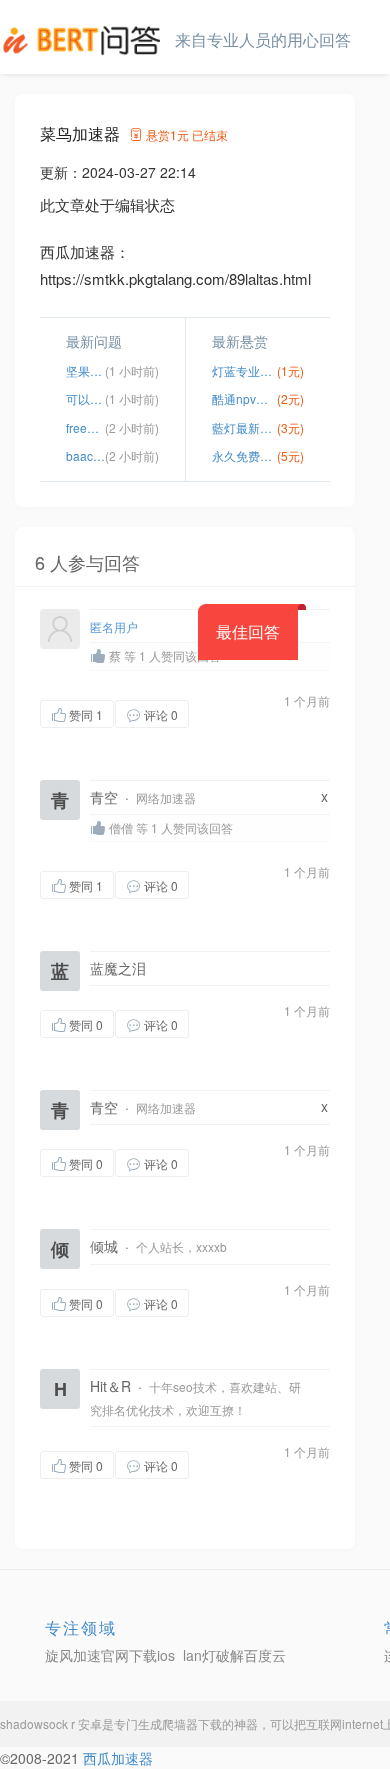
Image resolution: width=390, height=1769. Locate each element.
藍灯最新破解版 (244, 427)
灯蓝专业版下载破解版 (244, 370)
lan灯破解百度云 (234, 1655)
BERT (85, 40)
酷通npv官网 (244, 398)
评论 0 (161, 714)
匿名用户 (114, 626)
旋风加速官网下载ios (110, 1655)
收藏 (229, 713)
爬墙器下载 (192, 1723)
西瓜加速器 (118, 1758)
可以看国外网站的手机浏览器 (85, 398)
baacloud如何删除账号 (85, 455)
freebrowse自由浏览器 (85, 427)
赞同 (86, 714)
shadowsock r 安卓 (51, 1723)
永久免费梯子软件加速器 (244, 455)
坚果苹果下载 (85, 370)
